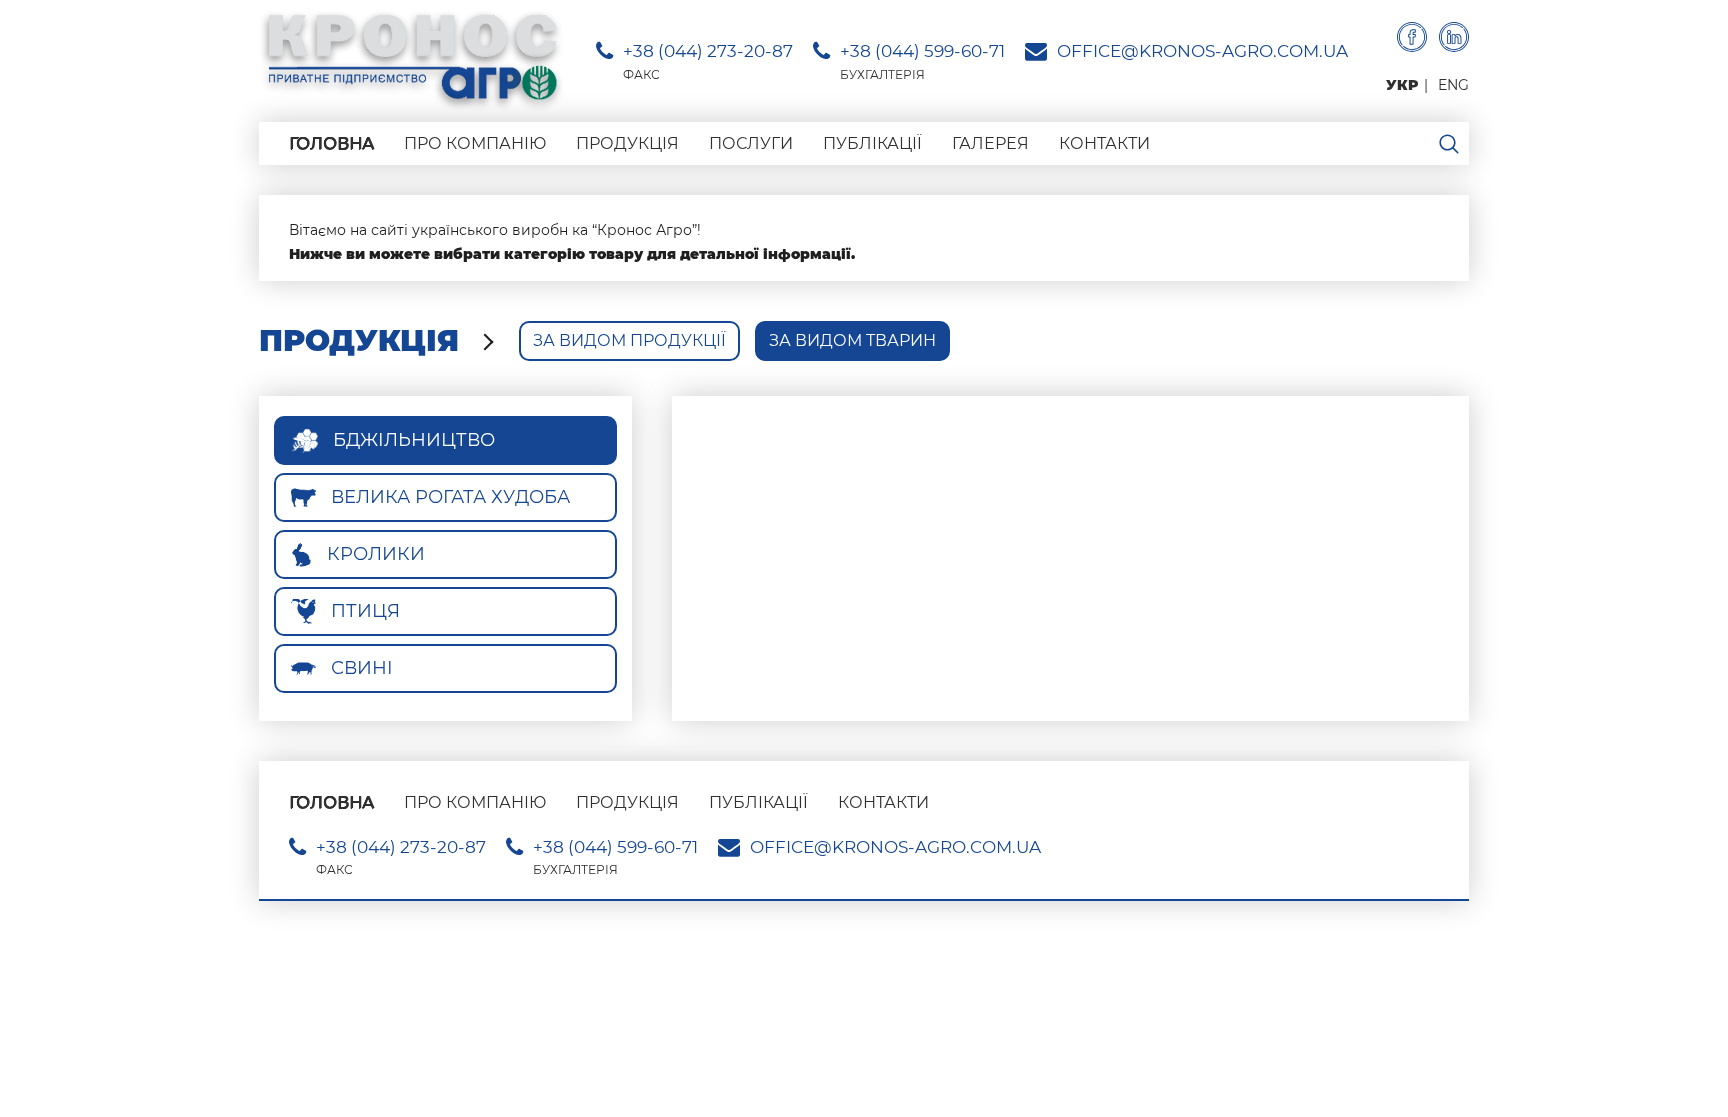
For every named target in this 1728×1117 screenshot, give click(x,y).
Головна (331, 143)
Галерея (990, 143)
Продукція (627, 143)
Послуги (751, 143)
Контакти (1104, 143)
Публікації (872, 143)
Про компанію (475, 143)
